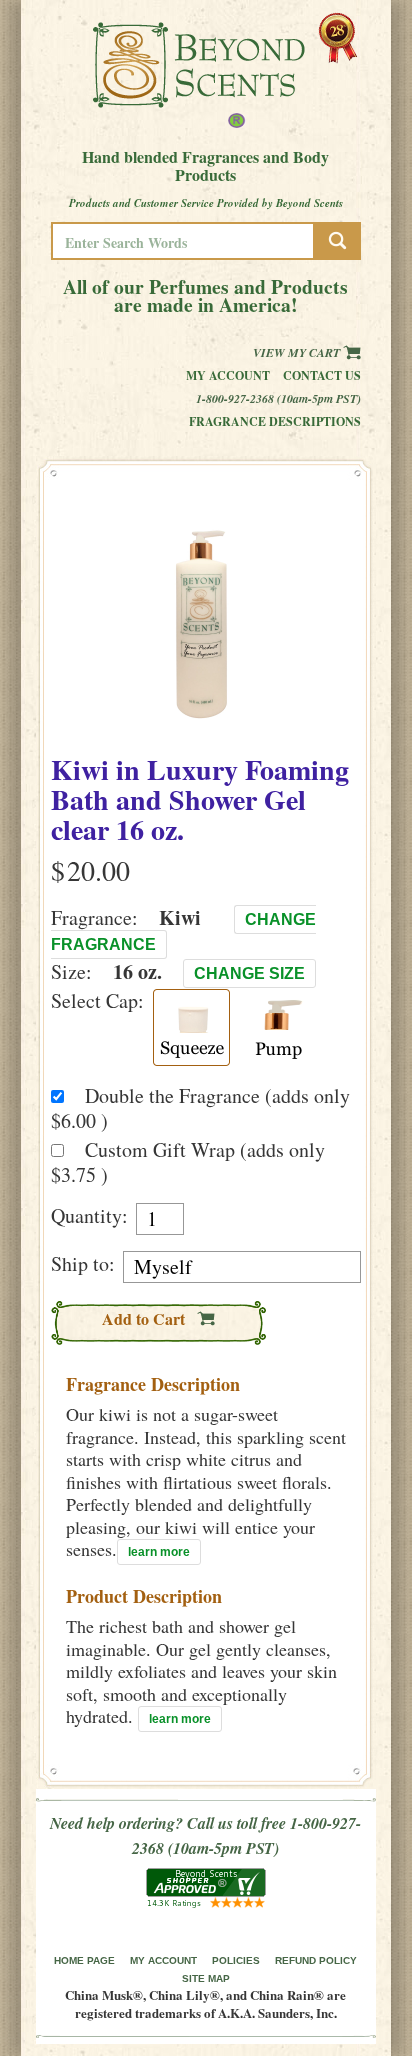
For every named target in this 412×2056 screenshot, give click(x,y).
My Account (228, 375)
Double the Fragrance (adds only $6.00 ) (200, 1108)
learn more (159, 1552)
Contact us (322, 375)
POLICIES (236, 1960)
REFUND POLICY (316, 1960)
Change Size (249, 973)
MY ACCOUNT (163, 1960)
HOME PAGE (84, 1960)
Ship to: (83, 1264)
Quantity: (89, 1216)
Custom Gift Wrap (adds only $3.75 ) (188, 1162)
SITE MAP (206, 1978)
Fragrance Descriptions (275, 421)
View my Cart (298, 352)
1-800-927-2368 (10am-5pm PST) (278, 398)
